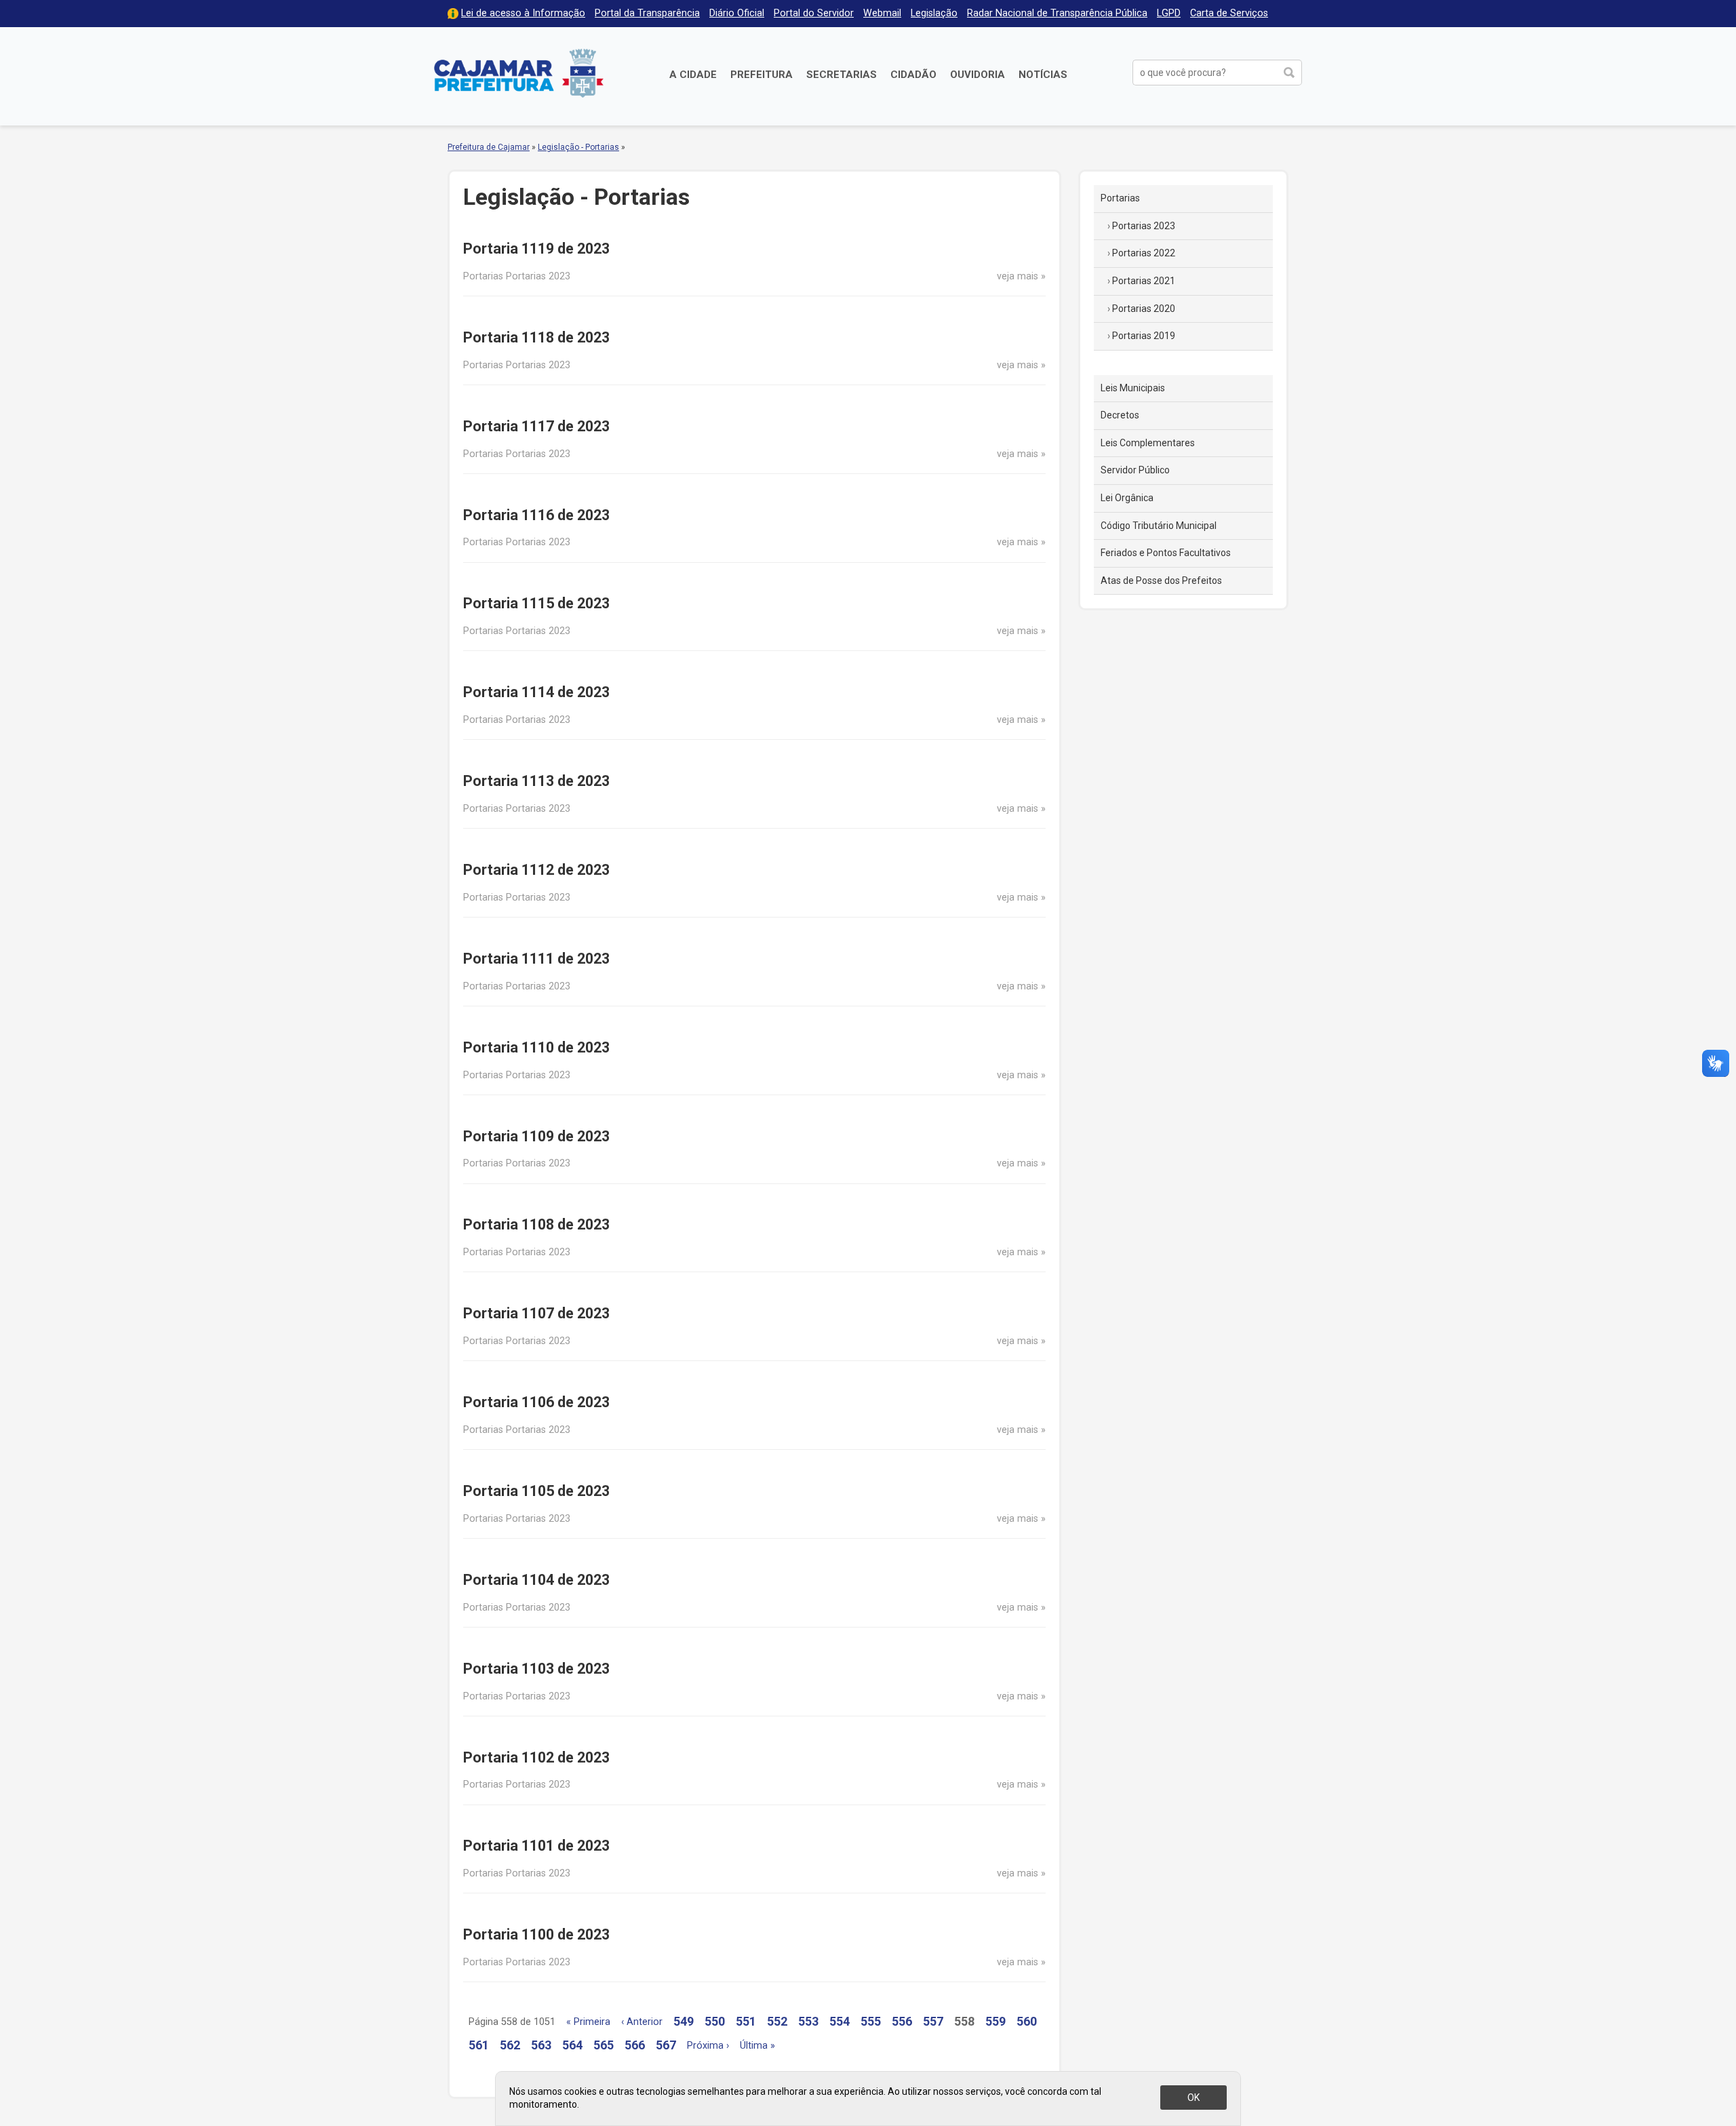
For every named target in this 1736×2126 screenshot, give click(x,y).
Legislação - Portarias (578, 147)
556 (902, 2021)
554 (840, 2021)
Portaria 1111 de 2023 (536, 959)
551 (746, 2021)
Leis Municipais (1133, 388)
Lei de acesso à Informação (523, 13)
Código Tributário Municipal (1159, 526)
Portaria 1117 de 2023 (536, 426)
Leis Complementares (1148, 443)
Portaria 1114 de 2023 (536, 692)
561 (479, 2045)
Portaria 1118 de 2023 (536, 337)
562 (510, 2045)
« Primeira (588, 2022)
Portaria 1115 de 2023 (536, 603)
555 (871, 2021)
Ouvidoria (978, 75)
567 (666, 2045)
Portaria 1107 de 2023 (536, 1313)
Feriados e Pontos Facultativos (1166, 553)
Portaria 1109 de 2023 (536, 1136)
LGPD (1169, 13)
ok (1193, 2098)
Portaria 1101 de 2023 (536, 1846)
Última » (757, 2046)
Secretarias (842, 75)
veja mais (1018, 276)
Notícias (1043, 75)
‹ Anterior (642, 2022)
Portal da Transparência (647, 13)
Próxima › (708, 2046)
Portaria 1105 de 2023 (536, 1491)
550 (715, 2021)
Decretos (1120, 415)
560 (1027, 2021)
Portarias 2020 (1144, 309)
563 (541, 2045)
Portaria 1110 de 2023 (536, 1047)
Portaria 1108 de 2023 (536, 1224)
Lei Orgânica (1127, 498)
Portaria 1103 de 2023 (536, 1669)
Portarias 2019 (1144, 336)
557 (933, 2021)
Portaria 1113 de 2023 (536, 781)
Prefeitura (762, 75)
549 (684, 2021)
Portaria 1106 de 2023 (536, 1402)
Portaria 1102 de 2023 (536, 1757)
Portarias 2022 (1144, 253)
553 (808, 2021)
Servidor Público (1135, 470)
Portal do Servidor (814, 13)
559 (995, 2021)
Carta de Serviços (1229, 13)
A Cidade (693, 75)
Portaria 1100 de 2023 (536, 1934)
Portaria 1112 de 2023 (536, 870)
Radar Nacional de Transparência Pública (1057, 13)
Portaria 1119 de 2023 (536, 249)
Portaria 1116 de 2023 (536, 515)
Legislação (934, 13)
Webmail (882, 13)
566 (635, 2045)
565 (604, 2045)
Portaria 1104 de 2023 (536, 1580)
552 (777, 2021)
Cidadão (913, 75)
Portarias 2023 (1144, 226)
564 (572, 2045)
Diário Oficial (737, 13)
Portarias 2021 (1144, 281)
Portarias (1120, 198)
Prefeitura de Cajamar (519, 73)
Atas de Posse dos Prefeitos (1161, 580)
